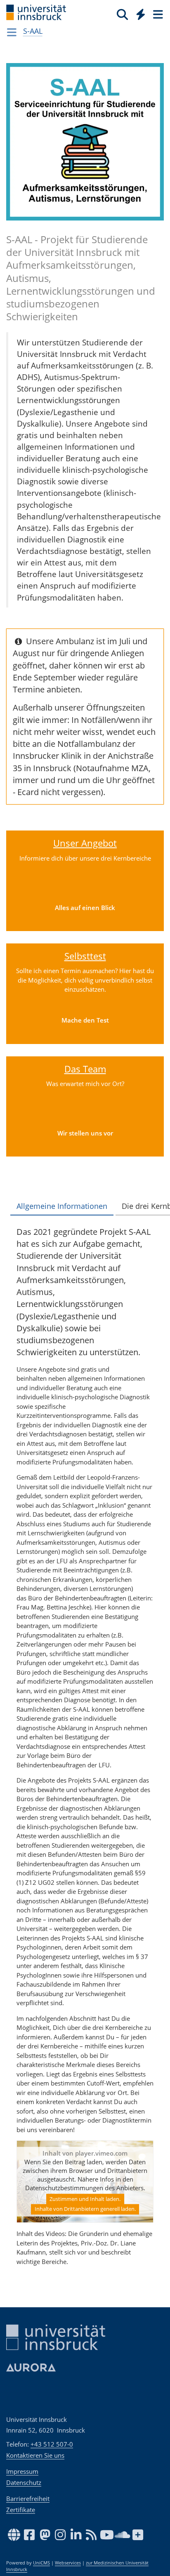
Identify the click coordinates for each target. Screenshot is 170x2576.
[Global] (138, 13)
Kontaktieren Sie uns (35, 2455)
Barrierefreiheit (28, 2499)
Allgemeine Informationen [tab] (62, 1206)
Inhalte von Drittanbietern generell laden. (85, 2209)
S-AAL (33, 31)
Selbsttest (85, 956)
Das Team (85, 1069)
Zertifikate (21, 2510)
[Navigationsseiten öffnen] (12, 32)
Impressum (22, 2471)
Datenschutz (24, 2482)
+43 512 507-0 (52, 2444)
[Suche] (122, 14)
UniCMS (41, 2563)
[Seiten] (157, 14)
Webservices (68, 2563)
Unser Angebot (85, 843)
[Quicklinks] (141, 14)
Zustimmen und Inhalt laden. (85, 2199)
